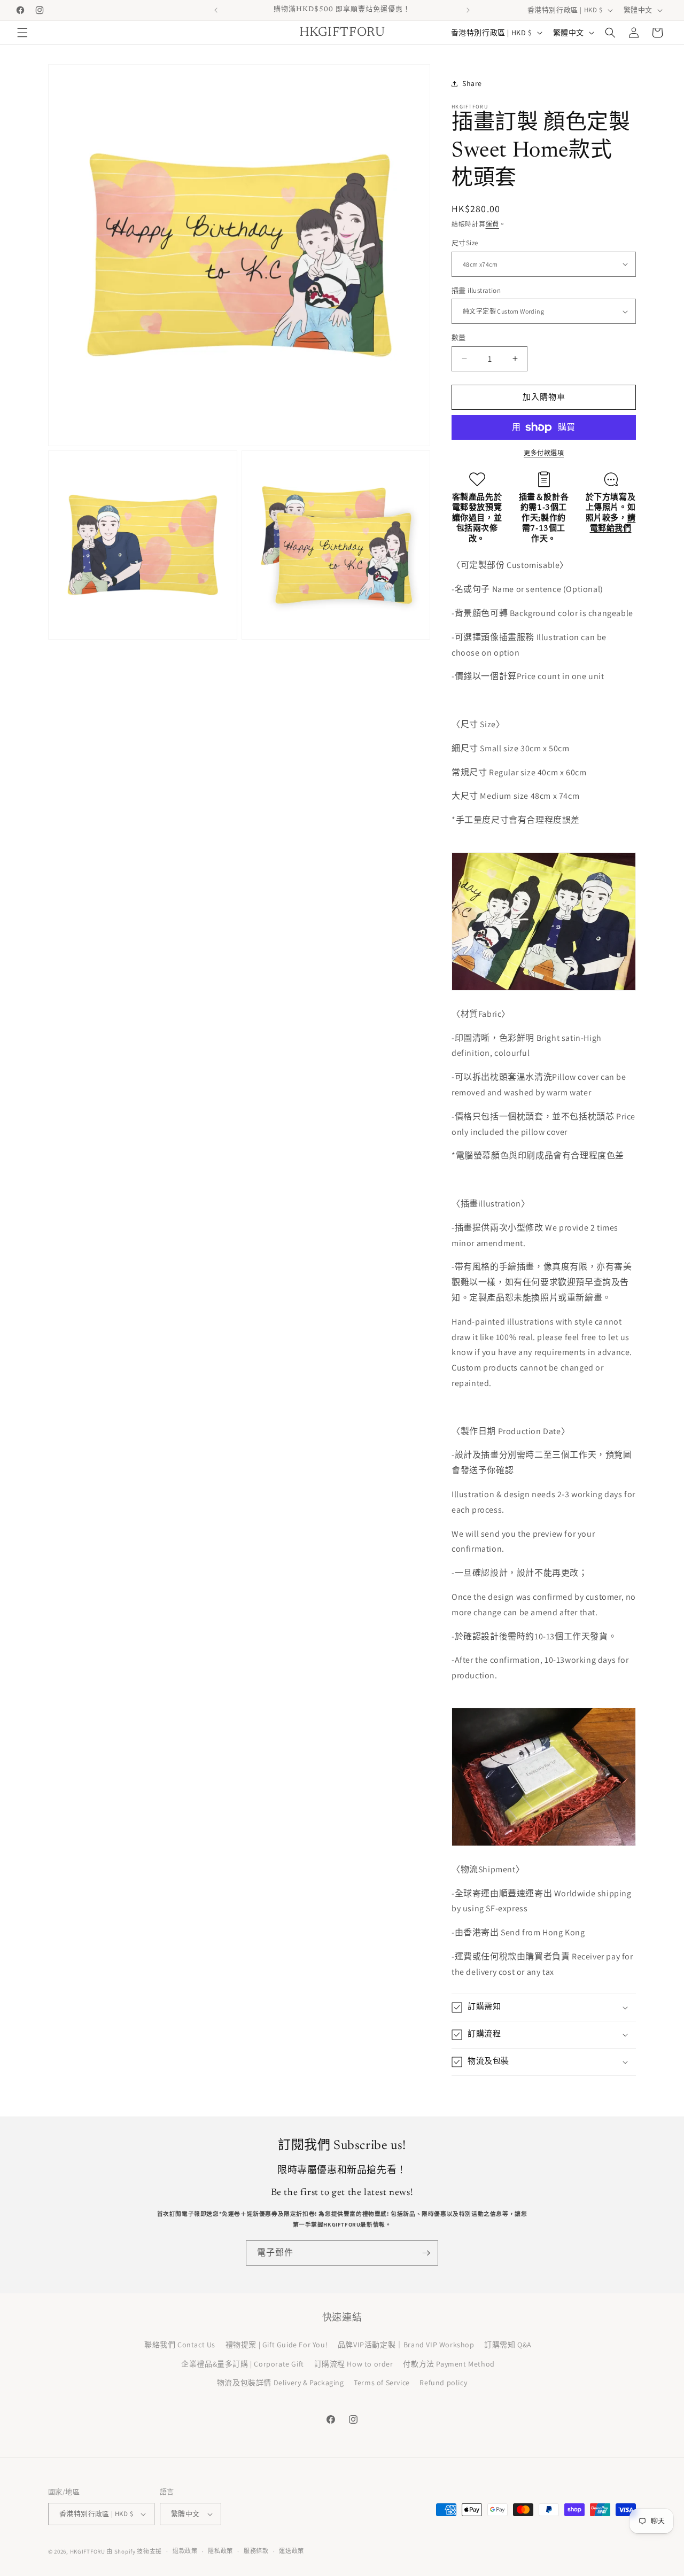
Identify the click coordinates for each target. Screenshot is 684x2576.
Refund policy (443, 2383)
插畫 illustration (476, 290)
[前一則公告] (216, 10)
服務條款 (256, 2551)
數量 (459, 337)
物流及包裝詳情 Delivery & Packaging (281, 2383)
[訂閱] (426, 2253)
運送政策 (292, 2551)
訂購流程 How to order (354, 2364)
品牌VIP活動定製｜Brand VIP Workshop (406, 2345)
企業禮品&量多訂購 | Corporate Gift (243, 2364)
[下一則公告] (468, 10)
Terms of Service (382, 2383)
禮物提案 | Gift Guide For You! (277, 2345)
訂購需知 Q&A (508, 2345)
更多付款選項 (544, 453)
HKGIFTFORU (88, 2551)
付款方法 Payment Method (449, 2364)
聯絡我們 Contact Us (180, 2345)
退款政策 (185, 2551)
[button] (22, 33)
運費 (492, 224)
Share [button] (472, 83)
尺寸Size (465, 243)
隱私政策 (220, 2551)
